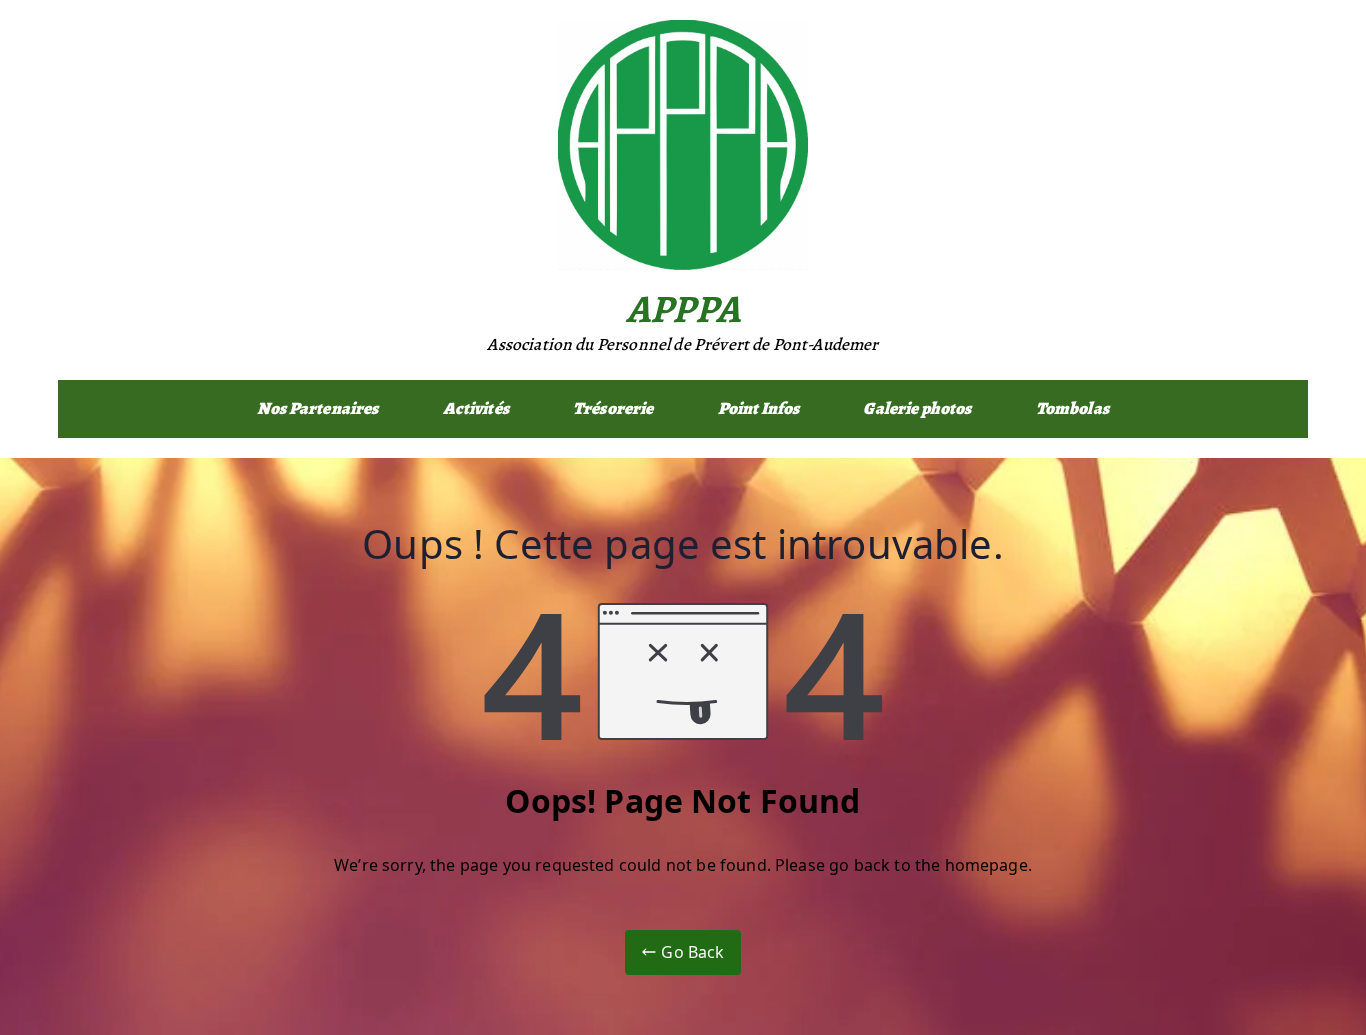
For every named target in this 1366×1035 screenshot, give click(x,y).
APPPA (683, 308)
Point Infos (759, 408)
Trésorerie (613, 408)
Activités (476, 408)
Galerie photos (917, 408)
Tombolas (1072, 408)
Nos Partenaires (317, 408)
